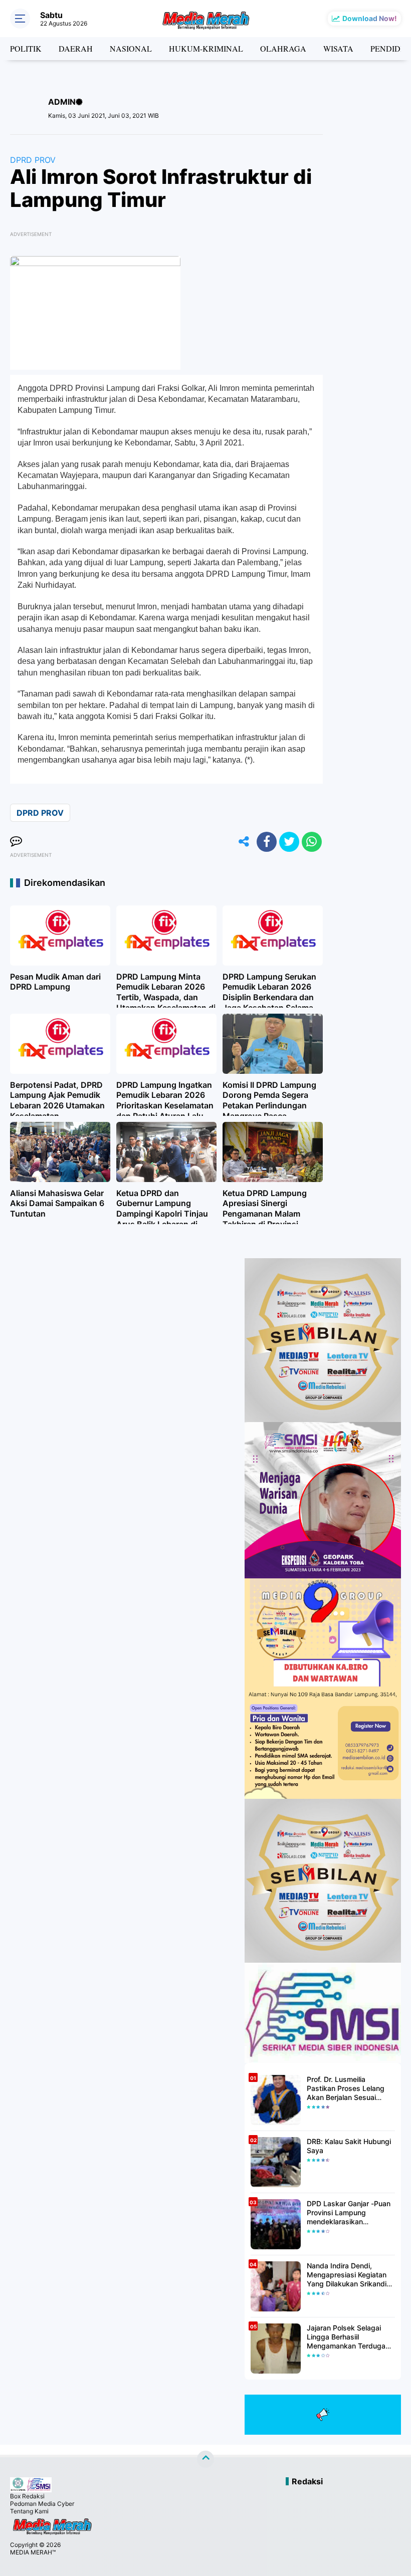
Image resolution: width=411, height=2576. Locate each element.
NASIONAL (131, 48)
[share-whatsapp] (312, 842)
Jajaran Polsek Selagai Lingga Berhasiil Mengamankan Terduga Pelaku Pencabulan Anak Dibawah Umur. (348, 2337)
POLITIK (26, 48)
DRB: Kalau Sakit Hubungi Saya (349, 2146)
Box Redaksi (27, 2496)
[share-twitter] (289, 842)
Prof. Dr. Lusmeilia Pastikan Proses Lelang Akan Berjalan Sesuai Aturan (346, 2089)
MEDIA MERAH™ (33, 2552)
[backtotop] (205, 2459)
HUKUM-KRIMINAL (206, 48)
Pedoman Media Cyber (42, 2504)
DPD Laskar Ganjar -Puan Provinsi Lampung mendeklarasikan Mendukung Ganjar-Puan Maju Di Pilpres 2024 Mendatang (349, 2213)
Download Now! (370, 18)
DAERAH (76, 48)
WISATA (338, 48)
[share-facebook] (267, 842)
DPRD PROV (33, 160)
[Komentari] (16, 842)
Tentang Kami (29, 2511)
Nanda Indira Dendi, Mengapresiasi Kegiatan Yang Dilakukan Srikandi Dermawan (347, 2275)
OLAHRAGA (283, 48)
